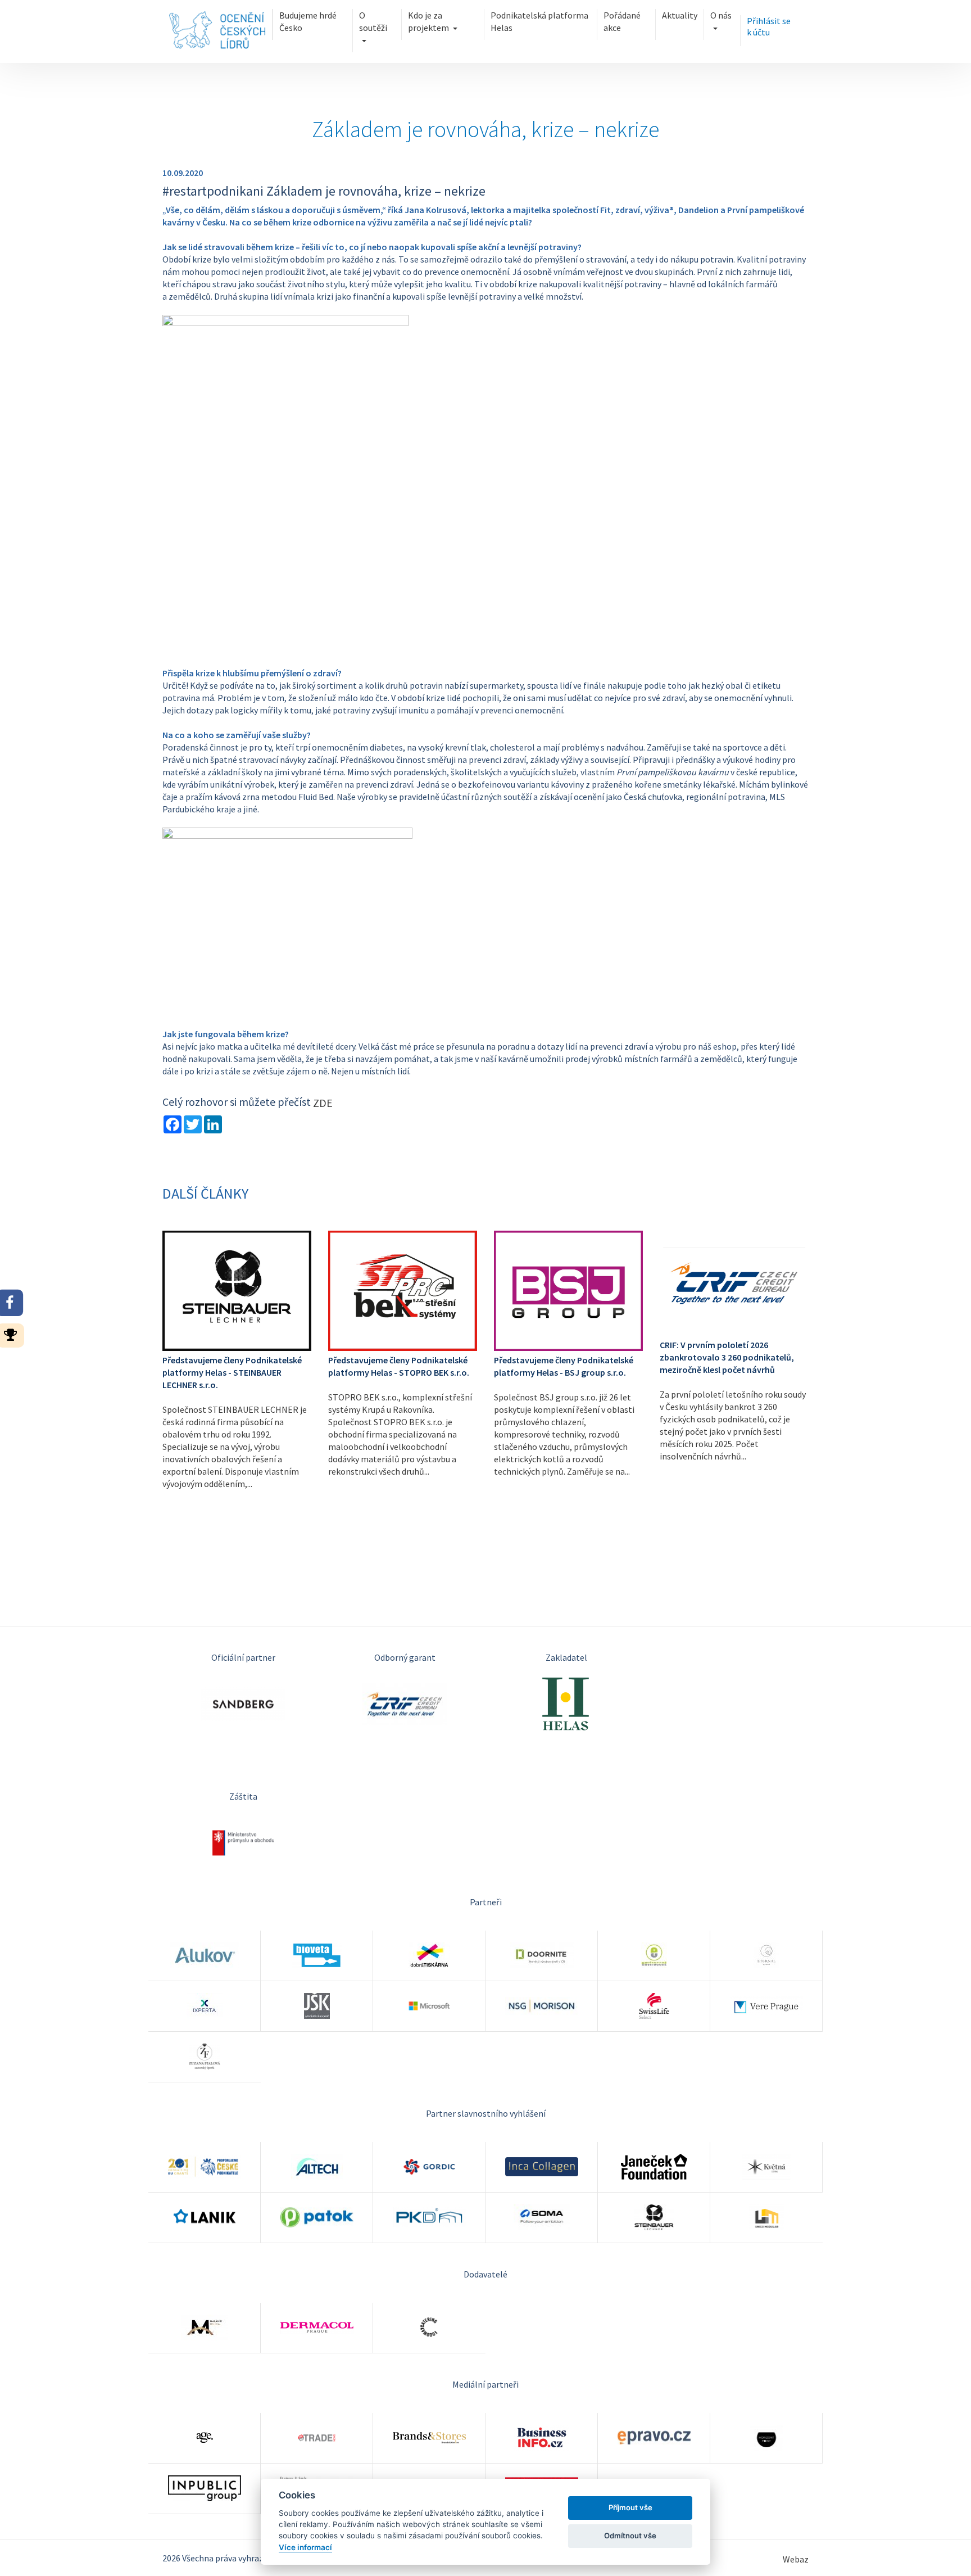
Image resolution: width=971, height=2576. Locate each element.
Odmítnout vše (630, 2536)
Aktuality (680, 15)
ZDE (323, 1103)
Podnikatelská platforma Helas (539, 21)
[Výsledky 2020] (14, 1334)
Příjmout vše (630, 2507)
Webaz (796, 2559)
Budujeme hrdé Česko (308, 21)
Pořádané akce (622, 21)
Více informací (305, 2547)
